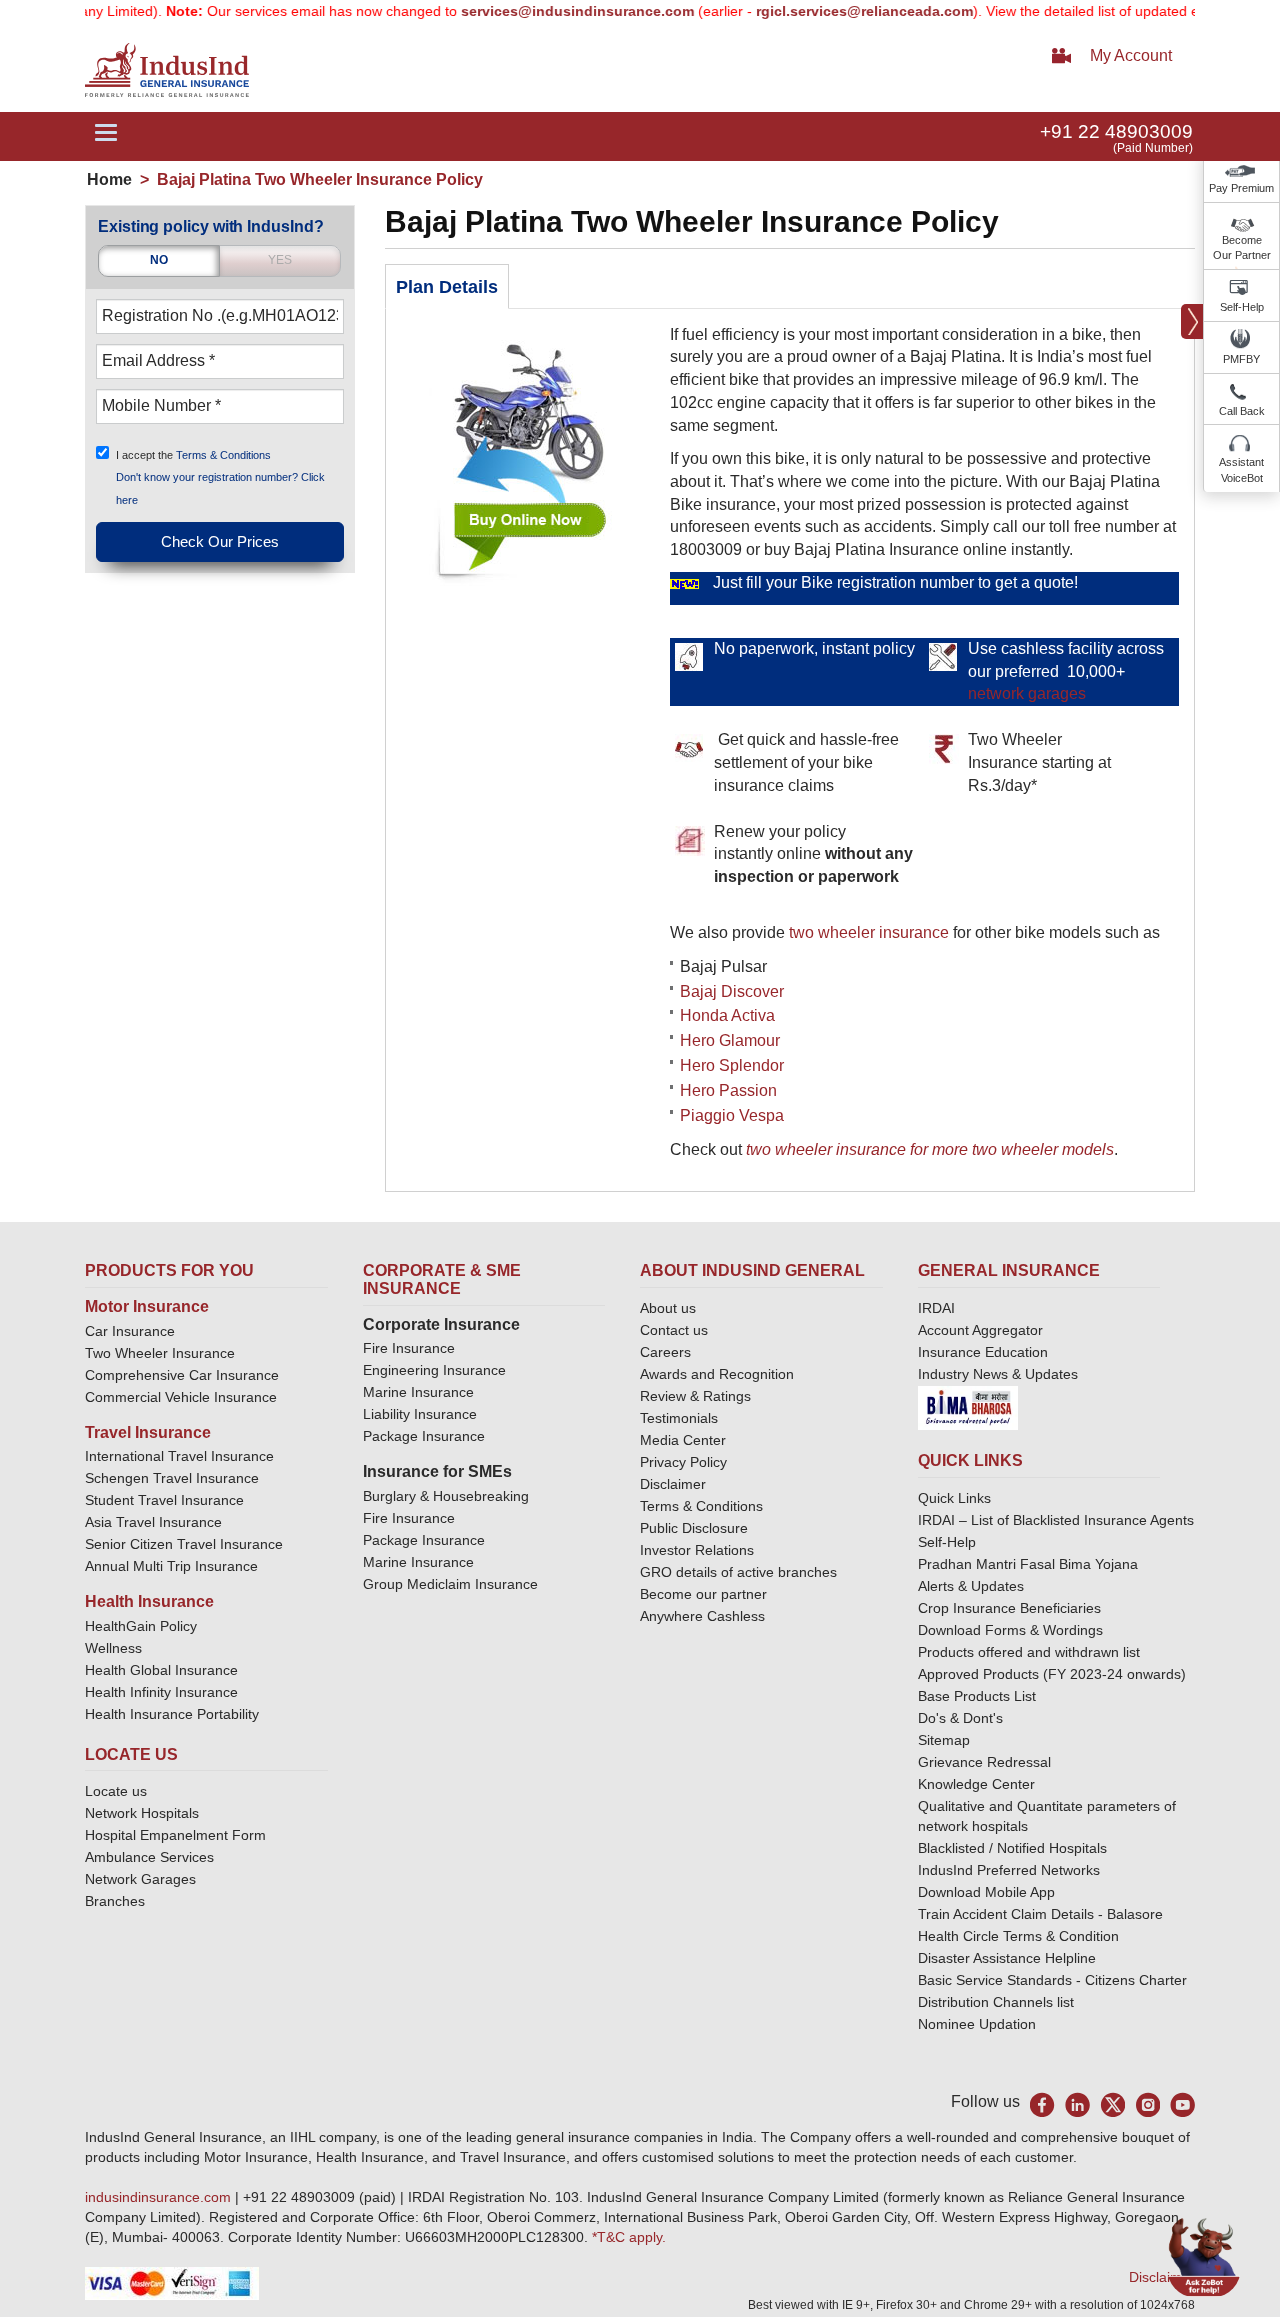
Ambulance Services (149, 1857)
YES (280, 260)
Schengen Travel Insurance (172, 1478)
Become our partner (703, 1594)
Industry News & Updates (998, 1374)
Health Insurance (149, 1601)
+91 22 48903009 (1116, 131)
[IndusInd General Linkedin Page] (1077, 2104)
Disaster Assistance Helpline (1007, 1958)
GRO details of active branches (738, 1572)
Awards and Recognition (717, 1374)
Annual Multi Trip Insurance (171, 1566)
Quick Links (954, 1498)
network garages (1027, 693)
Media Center (683, 1440)
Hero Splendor (732, 1065)
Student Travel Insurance (164, 1500)
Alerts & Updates (971, 1586)
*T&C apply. (629, 2237)
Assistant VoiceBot (1241, 470)
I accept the (193, 454)
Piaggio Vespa (732, 1115)
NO (159, 260)
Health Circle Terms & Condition (1018, 1936)
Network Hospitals (142, 1813)
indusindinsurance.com (160, 2197)
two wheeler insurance (869, 932)
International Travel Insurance (179, 1456)
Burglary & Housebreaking (446, 1496)
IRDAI (936, 1308)
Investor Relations (697, 1550)
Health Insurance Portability (172, 1714)
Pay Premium (1241, 188)
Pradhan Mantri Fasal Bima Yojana (1028, 1564)
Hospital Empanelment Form (175, 1835)
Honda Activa (727, 1015)
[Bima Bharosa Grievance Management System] (968, 1407)
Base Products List (977, 1696)
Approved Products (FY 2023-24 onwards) (1052, 1674)
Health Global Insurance (163, 1670)
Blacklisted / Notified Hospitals (1012, 1848)
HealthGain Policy (141, 1626)
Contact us (674, 1330)
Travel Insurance (148, 1432)
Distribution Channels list (996, 2002)
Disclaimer (673, 1484)
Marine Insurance (418, 1392)
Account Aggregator (980, 1330)
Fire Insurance (409, 1348)
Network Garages (140, 1879)
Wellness (113, 1648)
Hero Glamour (730, 1040)
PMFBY (1241, 359)
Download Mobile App (986, 1892)
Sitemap (944, 1740)
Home (109, 179)
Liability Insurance (420, 1414)
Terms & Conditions (223, 454)
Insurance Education (983, 1352)
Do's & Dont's (960, 1718)
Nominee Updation (977, 2024)
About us (668, 1308)
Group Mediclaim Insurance (450, 1584)
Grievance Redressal (984, 1762)
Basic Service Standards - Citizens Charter (1052, 1980)
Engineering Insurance (434, 1370)
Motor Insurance (147, 1306)
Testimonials (679, 1418)
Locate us (116, 1791)
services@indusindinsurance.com (539, 11)
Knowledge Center (976, 1784)
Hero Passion (728, 1090)
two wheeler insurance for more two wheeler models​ (930, 1149)
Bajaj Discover (732, 991)
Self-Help (1242, 307)
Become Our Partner (1242, 248)
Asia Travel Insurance (153, 1522)
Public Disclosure (694, 1528)
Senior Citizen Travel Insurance (184, 1544)
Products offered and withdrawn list (1029, 1652)
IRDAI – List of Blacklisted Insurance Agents (1056, 1520)
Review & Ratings (695, 1396)
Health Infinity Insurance (163, 1692)
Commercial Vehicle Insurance (181, 1397)
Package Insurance (424, 1436)
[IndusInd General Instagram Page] (1147, 2104)
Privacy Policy (683, 1462)
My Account (1131, 55)
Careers (665, 1352)
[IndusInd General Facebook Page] (1042, 2104)
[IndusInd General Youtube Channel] (1182, 2104)
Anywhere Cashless (702, 1616)
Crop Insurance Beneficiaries (1009, 1608)
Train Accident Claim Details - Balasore (1040, 1914)
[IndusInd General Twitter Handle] (1112, 2104)
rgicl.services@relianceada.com (826, 11)
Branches (115, 1901)
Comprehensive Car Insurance (182, 1375)
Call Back (1242, 411)
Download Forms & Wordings (1010, 1630)
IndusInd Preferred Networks (1009, 1870)
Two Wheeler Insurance (160, 1353)
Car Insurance (130, 1331)
